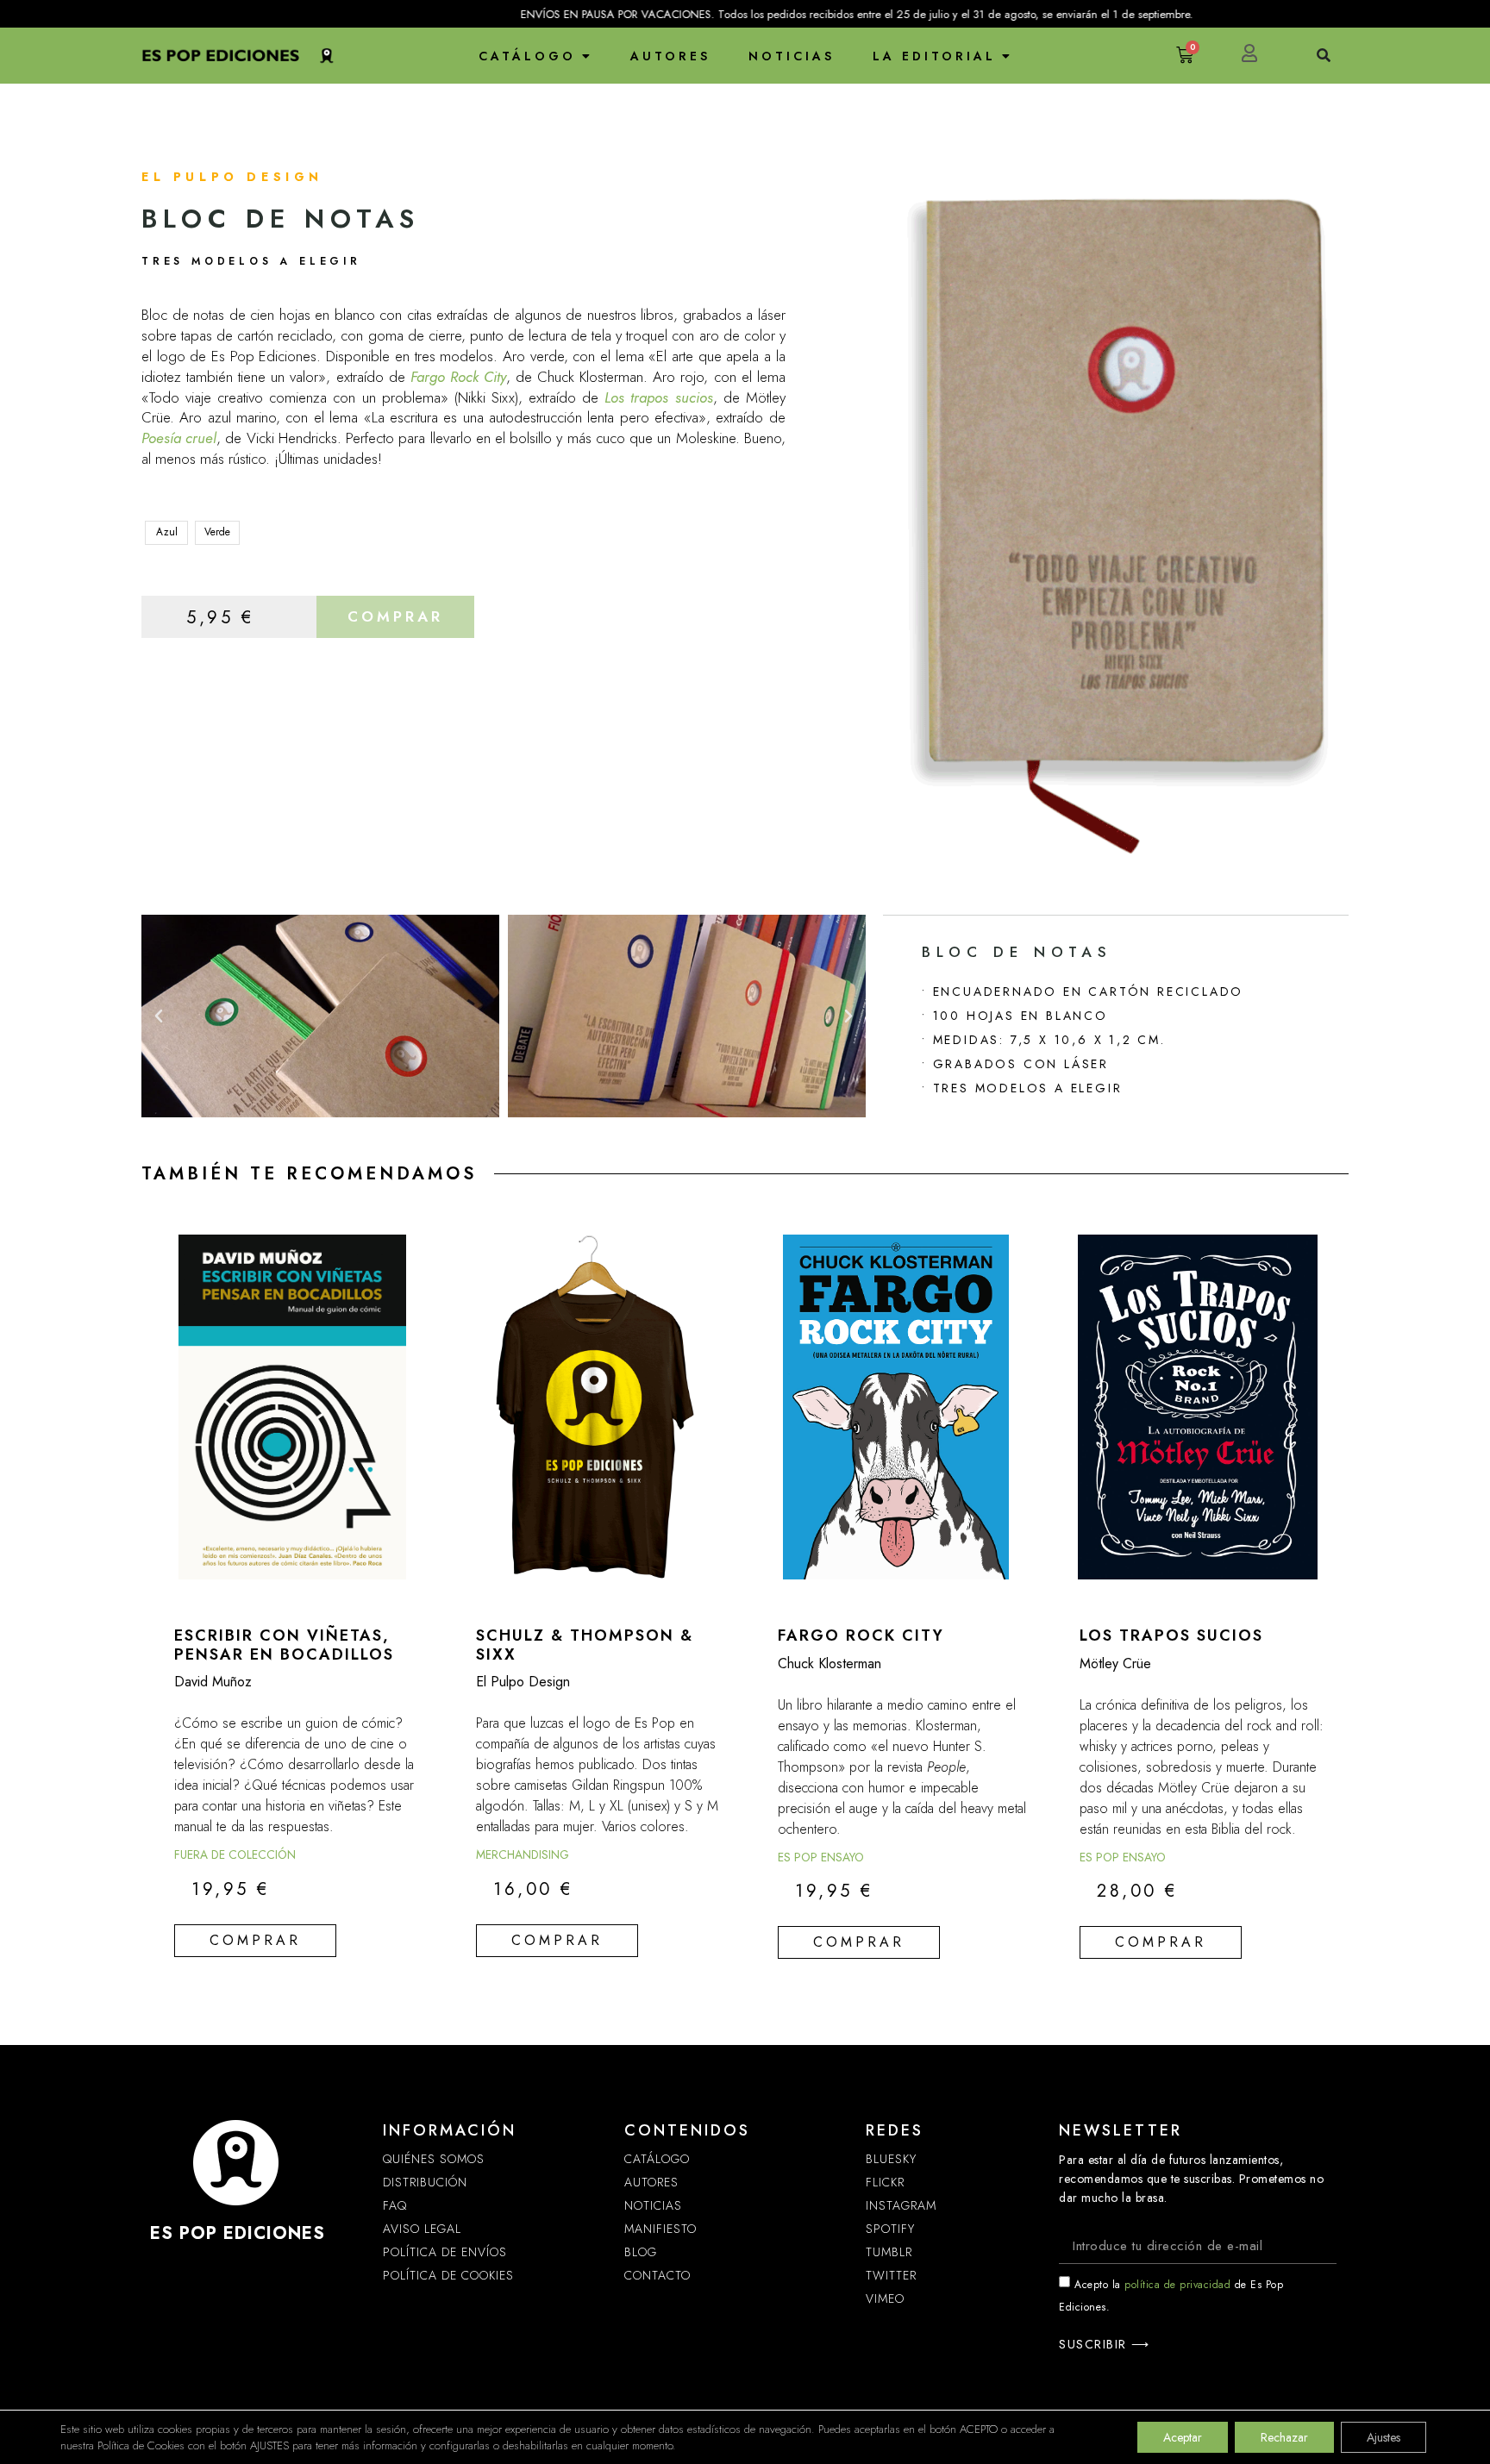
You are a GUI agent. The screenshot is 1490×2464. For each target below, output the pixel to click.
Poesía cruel (179, 438)
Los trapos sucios (658, 397)
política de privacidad (1177, 2285)
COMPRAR (395, 616)
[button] (159, 1016)
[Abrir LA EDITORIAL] (1006, 56)
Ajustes (1384, 2437)
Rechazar (1284, 2437)
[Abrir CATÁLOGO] (586, 56)
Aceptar (1183, 2437)
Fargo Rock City (458, 377)
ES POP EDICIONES (238, 2233)
